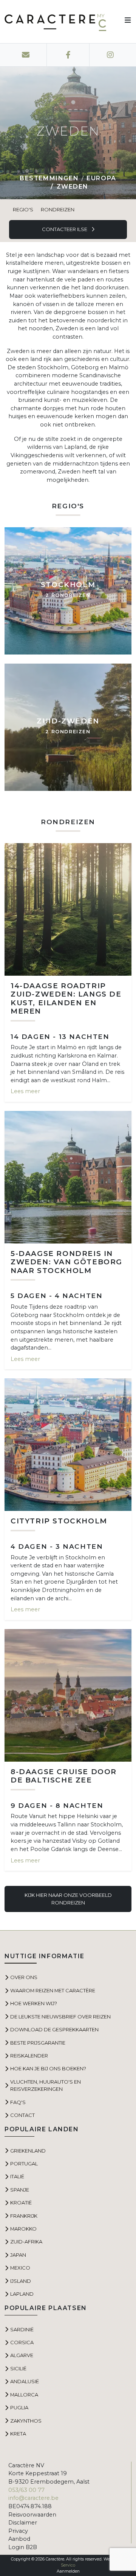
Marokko (23, 2229)
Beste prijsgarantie (38, 2043)
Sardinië (22, 2329)
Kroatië (21, 2203)
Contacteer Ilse (65, 229)
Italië (17, 2176)
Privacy (18, 2531)
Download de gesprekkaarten (54, 2029)
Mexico (20, 2268)
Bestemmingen (49, 178)
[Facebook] (68, 55)
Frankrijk (24, 2216)
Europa (101, 178)
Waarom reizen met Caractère (53, 1990)
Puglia (19, 2407)
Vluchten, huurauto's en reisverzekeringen (46, 2085)
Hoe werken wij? (34, 2003)
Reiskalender (29, 2056)
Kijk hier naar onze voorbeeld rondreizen (68, 1899)
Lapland (22, 2294)
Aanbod (19, 2539)
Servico (68, 2565)
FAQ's (18, 2102)
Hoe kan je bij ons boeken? (48, 2068)
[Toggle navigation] (125, 22)
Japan (18, 2255)
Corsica (22, 2342)
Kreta (18, 2434)
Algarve (22, 2355)
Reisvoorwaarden (32, 2515)
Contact (22, 2115)
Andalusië (25, 2381)
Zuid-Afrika (26, 2242)
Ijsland (21, 2281)
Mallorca (24, 2395)
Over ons (24, 1977)
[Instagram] (110, 55)
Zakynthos (26, 2421)
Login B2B (23, 2547)
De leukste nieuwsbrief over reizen (60, 2017)
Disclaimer (23, 2523)
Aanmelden (68, 2571)
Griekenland (28, 2151)
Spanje (20, 2190)
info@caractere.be (33, 2498)
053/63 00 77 (26, 2490)
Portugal (24, 2164)
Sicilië (18, 2368)
